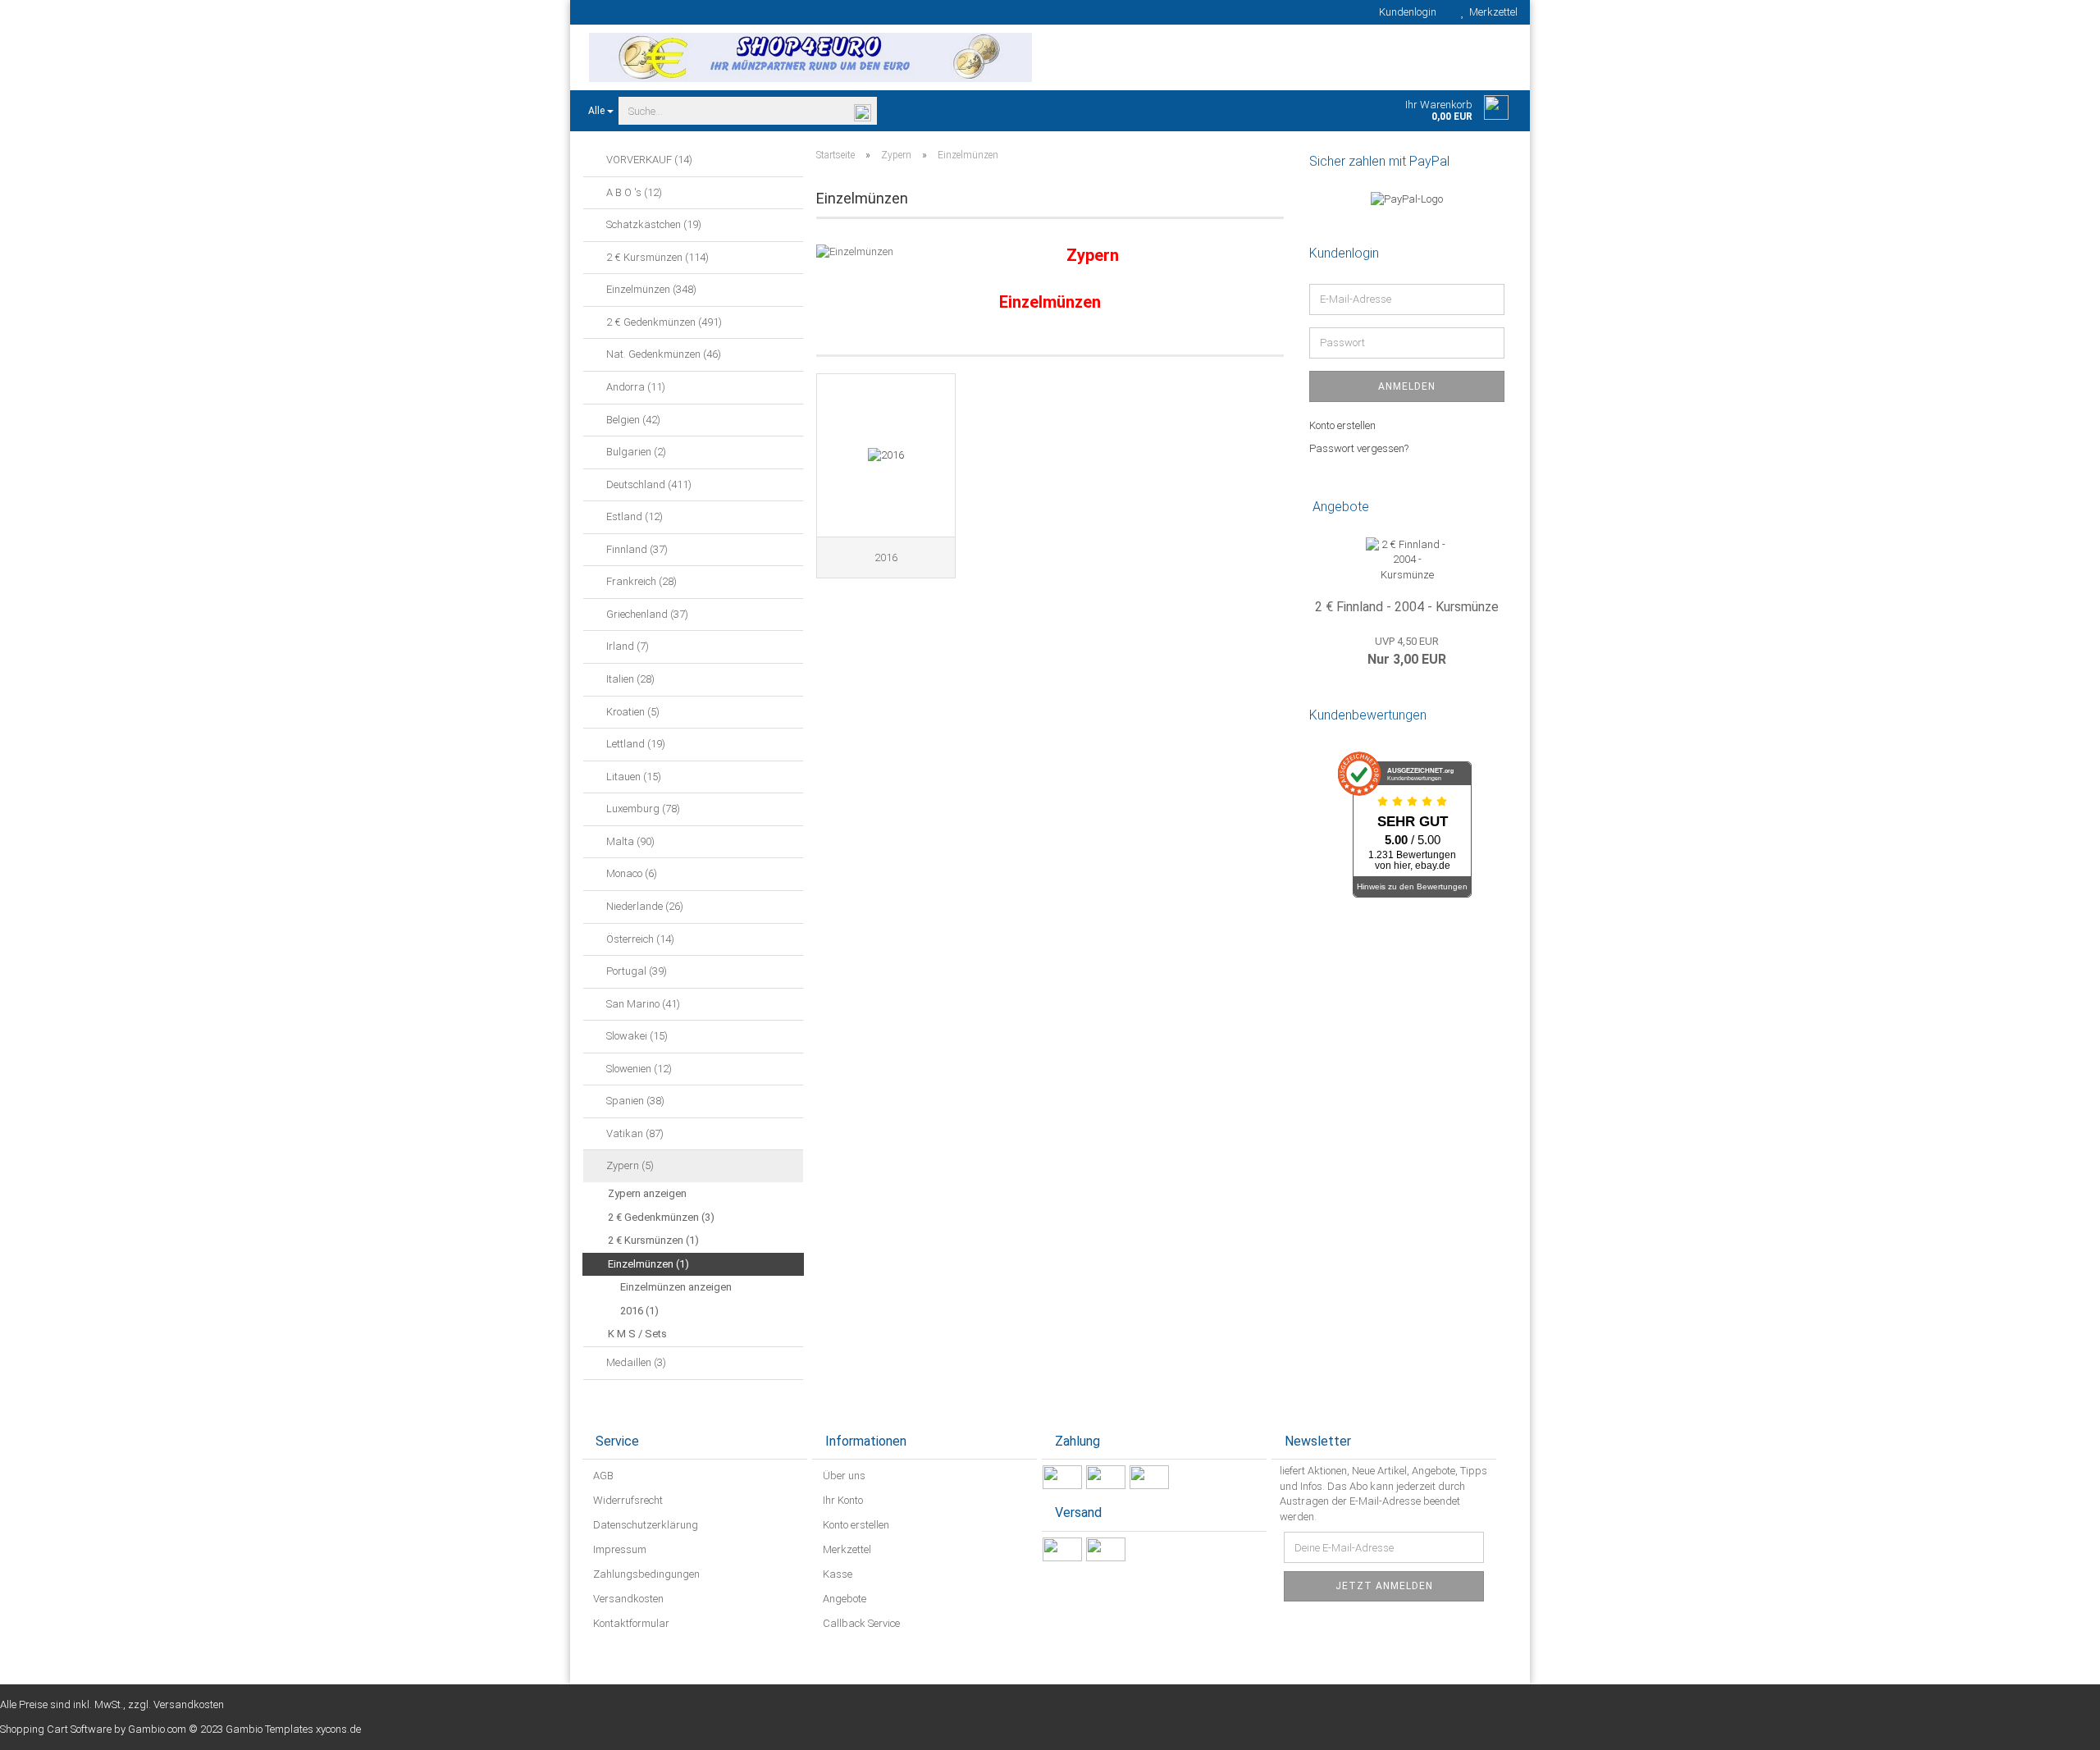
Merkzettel (1491, 12)
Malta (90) (629, 841)
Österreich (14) (639, 939)
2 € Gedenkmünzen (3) (661, 1217)
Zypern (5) (629, 1165)
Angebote (843, 1599)
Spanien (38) (634, 1101)
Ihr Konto (842, 1500)
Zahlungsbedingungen (645, 1574)
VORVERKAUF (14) (648, 160)
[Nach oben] (2055, 1725)
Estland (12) (633, 516)
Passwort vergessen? (1359, 448)
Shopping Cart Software (56, 1729)
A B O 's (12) (633, 192)
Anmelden (1407, 386)
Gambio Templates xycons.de (293, 1729)
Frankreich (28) (640, 581)
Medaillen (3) (635, 1362)
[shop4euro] (810, 57)
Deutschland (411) (648, 484)
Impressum (619, 1549)
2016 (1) (639, 1311)
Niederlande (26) (644, 906)
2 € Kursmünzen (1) (653, 1240)
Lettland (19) (635, 744)
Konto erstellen (1342, 425)
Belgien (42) (632, 420)
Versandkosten (627, 1599)
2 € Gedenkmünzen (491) (663, 322)
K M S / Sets (637, 1334)
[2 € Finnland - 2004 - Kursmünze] (1407, 560)
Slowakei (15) (636, 1036)
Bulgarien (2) (635, 452)
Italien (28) (629, 679)
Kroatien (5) (632, 712)
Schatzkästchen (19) (653, 224)
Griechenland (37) (646, 614)
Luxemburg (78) (642, 809)
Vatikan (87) (634, 1133)
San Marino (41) (642, 1004)
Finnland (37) (636, 549)
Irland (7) (626, 646)
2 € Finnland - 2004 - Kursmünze (1407, 607)
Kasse (836, 1574)
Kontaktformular (630, 1623)
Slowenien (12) (638, 1069)
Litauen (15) (632, 777)
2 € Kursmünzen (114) (656, 257)
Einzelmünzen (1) (648, 1264)
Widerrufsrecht (627, 1500)
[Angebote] (1500, 507)
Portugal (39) (635, 971)
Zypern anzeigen (647, 1193)
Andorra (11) (635, 387)
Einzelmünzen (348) (650, 289)
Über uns (843, 1476)
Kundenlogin (1405, 12)
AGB (602, 1476)
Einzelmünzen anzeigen (676, 1287)
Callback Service (860, 1623)
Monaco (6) (630, 873)
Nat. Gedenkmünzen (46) (662, 354)
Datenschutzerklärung (644, 1525)
